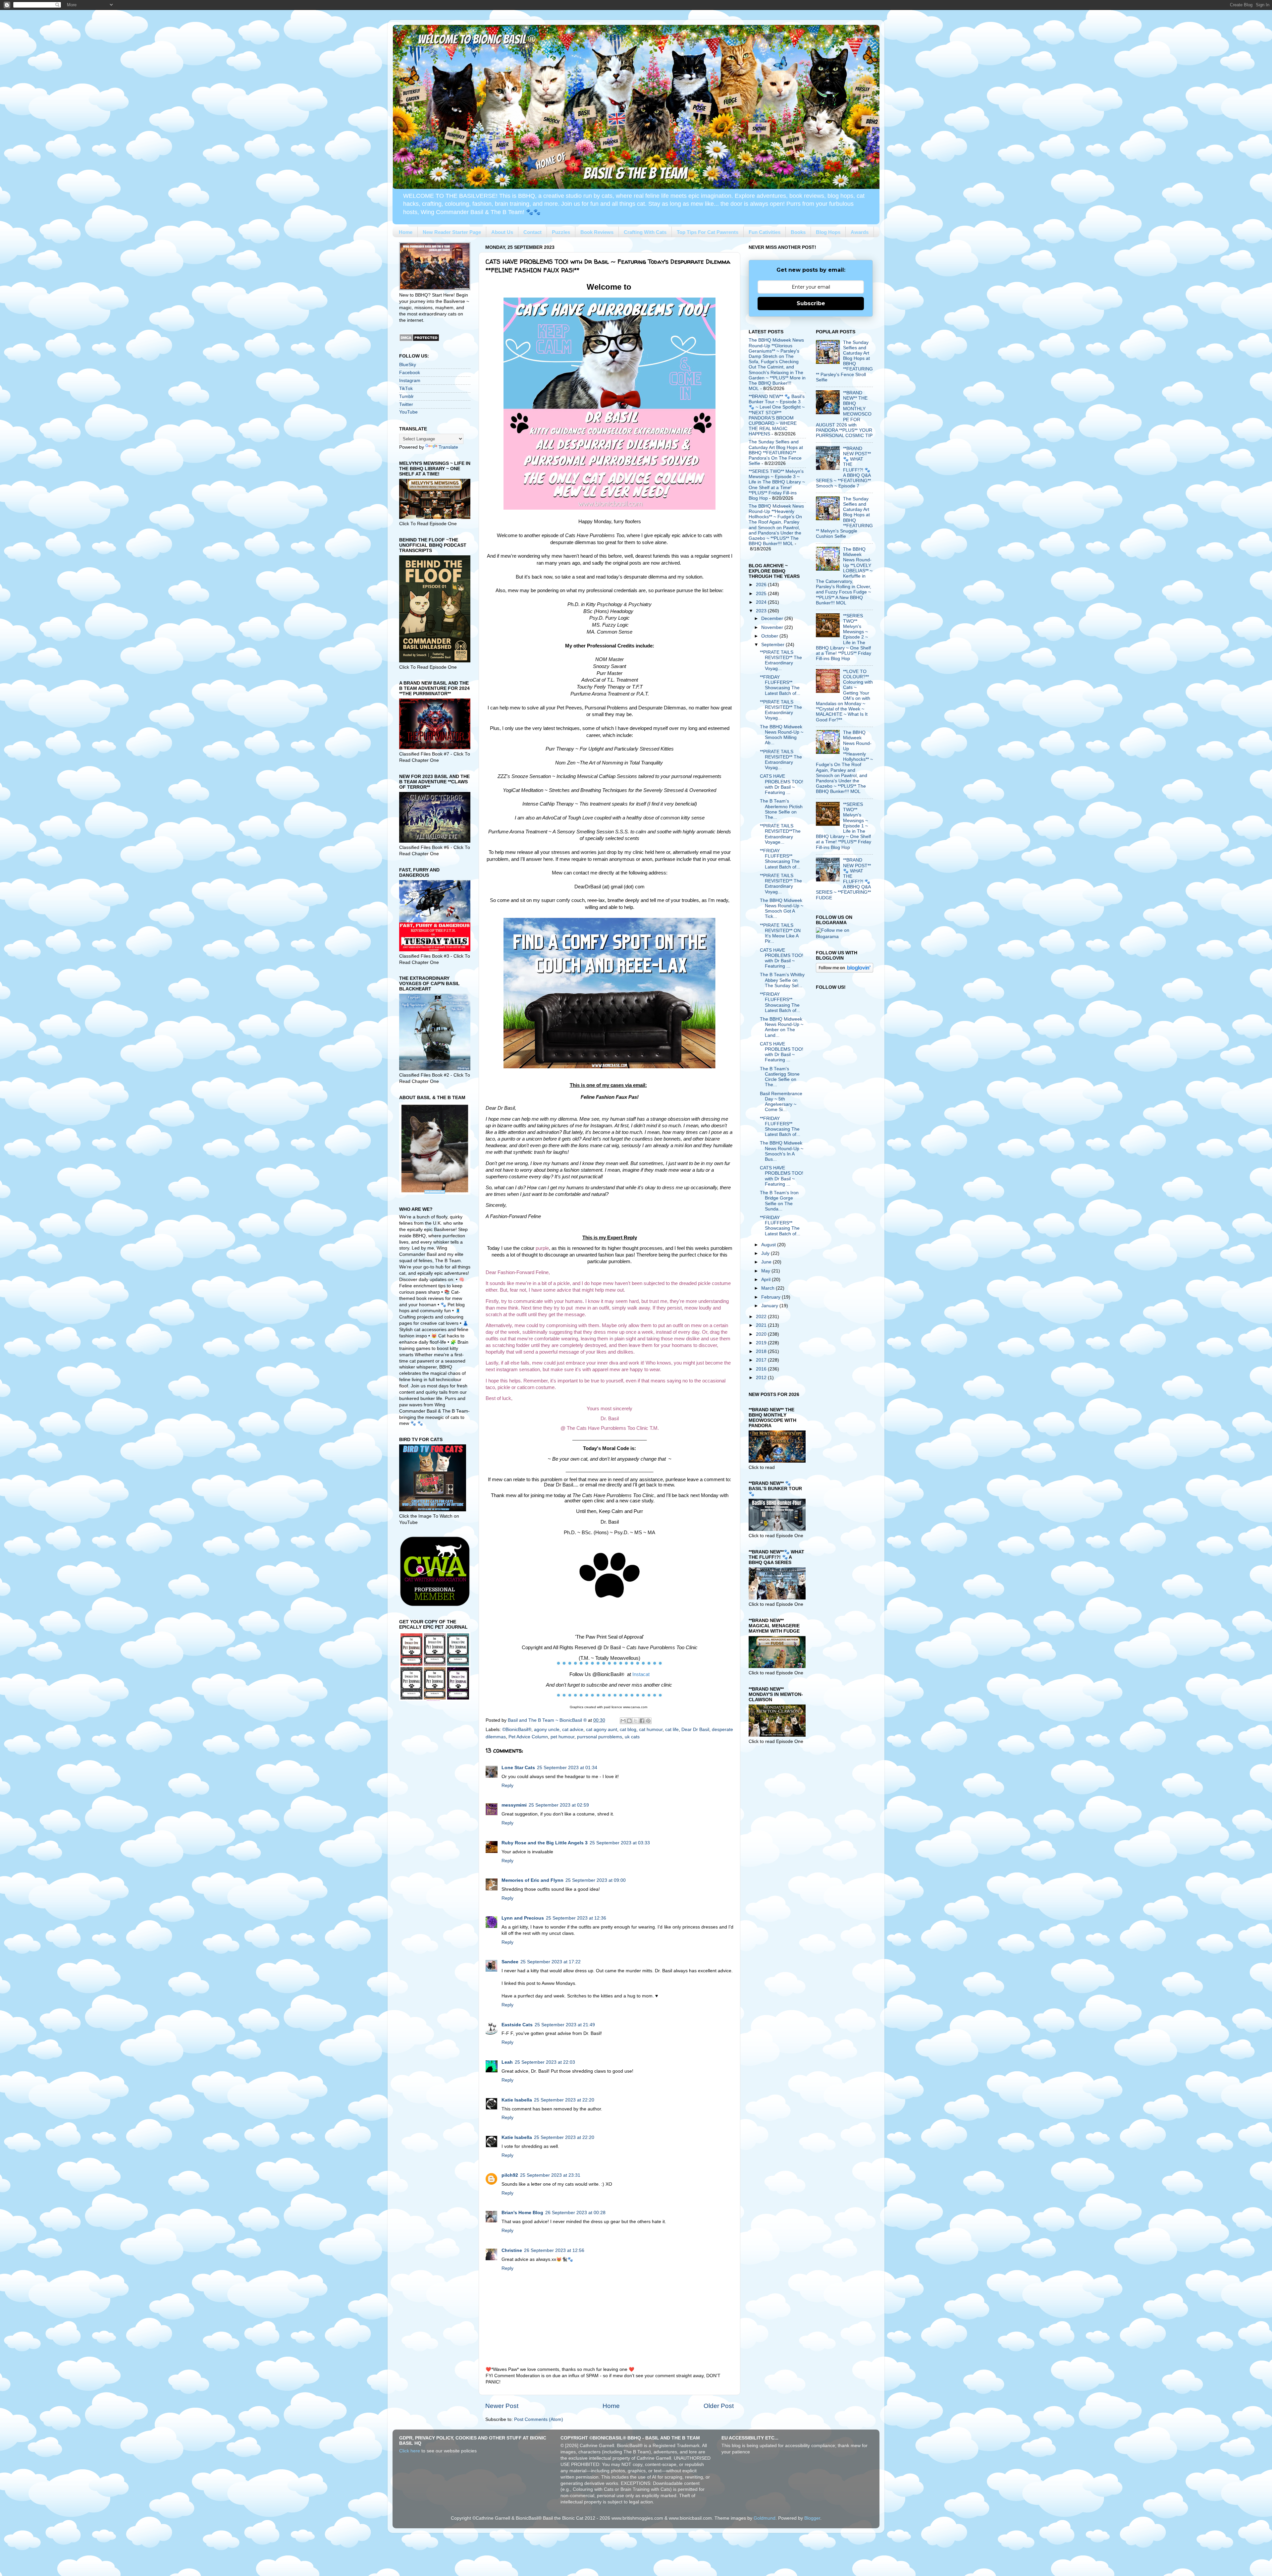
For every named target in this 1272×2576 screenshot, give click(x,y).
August (769, 1245)
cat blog (628, 1730)
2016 (762, 1369)
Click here (410, 2451)
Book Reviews (597, 232)
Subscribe (811, 303)
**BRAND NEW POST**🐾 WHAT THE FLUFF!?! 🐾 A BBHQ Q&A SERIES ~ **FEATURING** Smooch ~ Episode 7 (843, 467)
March (768, 1288)
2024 (762, 602)
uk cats (632, 1737)
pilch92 (510, 2175)
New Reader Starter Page (452, 232)
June (767, 1262)
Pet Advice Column (528, 1737)
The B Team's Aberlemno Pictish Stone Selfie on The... (781, 809)
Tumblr (406, 396)
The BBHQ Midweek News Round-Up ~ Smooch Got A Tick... (782, 909)
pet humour (562, 1737)
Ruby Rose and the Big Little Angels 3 (545, 1843)
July (766, 1253)
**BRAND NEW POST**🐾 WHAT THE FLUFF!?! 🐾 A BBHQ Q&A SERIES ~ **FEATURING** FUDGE (843, 879)
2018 (762, 1351)
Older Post (719, 2406)
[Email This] (623, 1721)
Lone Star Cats (518, 1768)
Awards (860, 232)
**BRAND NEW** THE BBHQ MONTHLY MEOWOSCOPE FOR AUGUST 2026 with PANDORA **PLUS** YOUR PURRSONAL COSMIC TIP (844, 414)
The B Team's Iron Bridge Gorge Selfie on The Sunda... (779, 1201)
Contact (532, 232)
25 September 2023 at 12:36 (576, 1918)
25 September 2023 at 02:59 (559, 1805)
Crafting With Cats (645, 232)
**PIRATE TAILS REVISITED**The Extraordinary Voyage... (780, 834)
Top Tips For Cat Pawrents (708, 232)
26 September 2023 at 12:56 (554, 2250)
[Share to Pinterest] (648, 1721)
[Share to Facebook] (642, 1721)
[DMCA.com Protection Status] (419, 340)
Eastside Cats (517, 2025)
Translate (448, 447)
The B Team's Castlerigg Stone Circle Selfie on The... (780, 1077)
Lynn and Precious (523, 1918)
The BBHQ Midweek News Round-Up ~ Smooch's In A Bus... (782, 1151)
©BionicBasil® (517, 1730)
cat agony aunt (602, 1730)
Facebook (410, 373)
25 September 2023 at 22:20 (564, 2100)
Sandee (510, 1962)
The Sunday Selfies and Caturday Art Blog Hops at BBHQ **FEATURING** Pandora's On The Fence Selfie (776, 453)
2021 (762, 1325)
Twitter (406, 404)
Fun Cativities (765, 232)
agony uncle (547, 1730)
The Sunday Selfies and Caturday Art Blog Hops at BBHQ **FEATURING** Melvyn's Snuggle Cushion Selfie (844, 518)
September (773, 645)
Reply (507, 1786)
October (770, 636)
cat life (672, 1730)
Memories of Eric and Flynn (532, 1880)
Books (798, 232)
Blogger (812, 2518)
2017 (762, 1360)
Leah (507, 2062)
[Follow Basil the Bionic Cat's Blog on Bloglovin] (845, 971)
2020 (762, 1334)
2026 (762, 585)
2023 (762, 611)
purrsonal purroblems (600, 1737)
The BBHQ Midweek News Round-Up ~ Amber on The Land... (782, 1027)
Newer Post (502, 2406)
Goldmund (765, 2518)
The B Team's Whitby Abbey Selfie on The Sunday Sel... (782, 980)
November (773, 627)
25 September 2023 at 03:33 (620, 1843)
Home (406, 232)
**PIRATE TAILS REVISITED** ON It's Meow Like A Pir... (780, 933)
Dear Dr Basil (695, 1730)
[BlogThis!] (629, 1721)
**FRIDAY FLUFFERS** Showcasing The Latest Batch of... (780, 685)
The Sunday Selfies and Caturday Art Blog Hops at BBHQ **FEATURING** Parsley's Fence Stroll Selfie (844, 361)
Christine (512, 2250)
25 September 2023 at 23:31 (550, 2175)
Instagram (410, 381)
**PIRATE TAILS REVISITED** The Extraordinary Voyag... (781, 660)
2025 (762, 594)
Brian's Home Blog (522, 2213)
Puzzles (561, 232)
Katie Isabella (517, 2100)
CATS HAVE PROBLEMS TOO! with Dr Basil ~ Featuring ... (782, 784)
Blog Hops (828, 232)
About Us (502, 232)
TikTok (406, 389)
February (771, 1297)
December (773, 618)
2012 (762, 1378)
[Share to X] (636, 1721)
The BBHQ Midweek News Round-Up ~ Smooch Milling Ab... (782, 735)
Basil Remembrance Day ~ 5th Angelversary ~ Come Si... (781, 1102)
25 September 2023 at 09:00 (596, 1880)
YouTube (408, 412)
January (770, 1306)
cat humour (651, 1730)
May (766, 1271)
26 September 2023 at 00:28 (575, 2213)
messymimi (514, 1805)
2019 (762, 1343)
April (767, 1280)
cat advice (573, 1730)
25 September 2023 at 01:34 (567, 1768)
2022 (762, 1317)
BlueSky (408, 365)
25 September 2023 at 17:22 (551, 1962)
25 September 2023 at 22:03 (545, 2062)
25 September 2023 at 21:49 (565, 2025)
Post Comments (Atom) (539, 2419)
